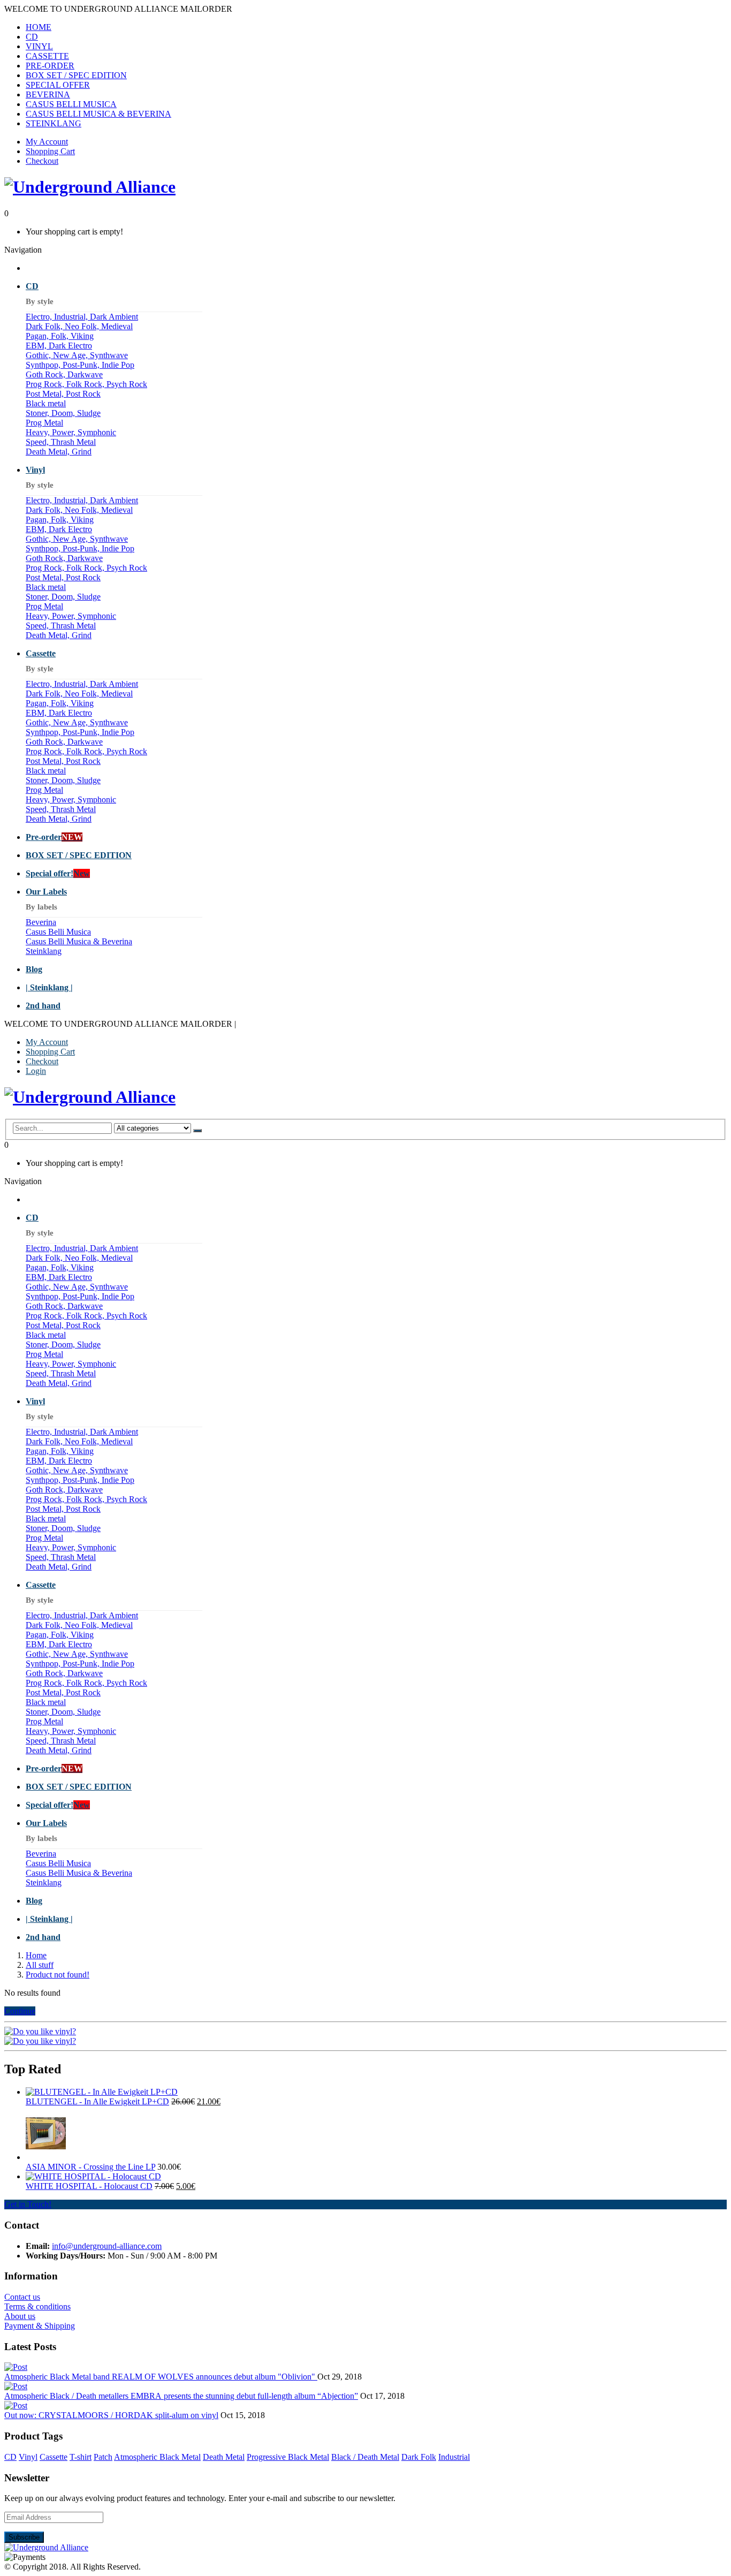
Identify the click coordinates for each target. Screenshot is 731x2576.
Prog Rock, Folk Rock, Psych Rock (86, 384)
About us (20, 2316)
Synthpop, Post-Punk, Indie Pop (80, 365)
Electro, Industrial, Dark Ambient (82, 317)
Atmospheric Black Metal (157, 2457)
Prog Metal (44, 423)
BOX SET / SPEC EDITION (76, 75)
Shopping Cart (50, 151)
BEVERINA (48, 94)
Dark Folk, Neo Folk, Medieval (79, 326)
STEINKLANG (54, 123)
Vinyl (28, 2457)
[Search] (197, 1131)
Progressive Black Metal (288, 2457)
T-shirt (81, 2457)
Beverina (41, 922)
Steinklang (44, 951)
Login (36, 1071)
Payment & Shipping (40, 2326)
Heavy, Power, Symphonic (71, 432)
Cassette (54, 2457)
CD (32, 37)
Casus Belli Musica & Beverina (79, 941)
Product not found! (58, 1975)
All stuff (40, 1965)
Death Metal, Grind (59, 452)
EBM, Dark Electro (59, 346)
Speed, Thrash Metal (61, 442)
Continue (20, 2011)
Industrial (454, 2457)
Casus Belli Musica (58, 932)
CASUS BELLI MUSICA (71, 104)
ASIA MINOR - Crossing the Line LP (90, 2167)
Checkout (42, 161)
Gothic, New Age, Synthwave (77, 355)
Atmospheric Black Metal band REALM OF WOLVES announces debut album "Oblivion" (161, 2377)
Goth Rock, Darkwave (64, 374)
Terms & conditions (37, 2306)
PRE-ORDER (50, 66)
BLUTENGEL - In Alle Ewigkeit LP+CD (97, 2101)
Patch (103, 2457)
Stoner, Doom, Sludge (63, 413)
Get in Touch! (28, 2204)
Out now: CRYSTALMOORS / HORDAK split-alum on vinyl (111, 2415)
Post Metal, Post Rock (63, 394)
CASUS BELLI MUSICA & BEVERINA (98, 114)
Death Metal (224, 2457)
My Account (47, 142)
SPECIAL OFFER (58, 85)
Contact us (22, 2297)
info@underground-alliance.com (107, 2246)
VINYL (39, 46)
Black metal (46, 403)
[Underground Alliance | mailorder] (46, 2547)
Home (36, 1955)
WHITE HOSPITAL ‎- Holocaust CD (89, 2186)
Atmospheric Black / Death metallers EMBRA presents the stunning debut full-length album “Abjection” (181, 2396)
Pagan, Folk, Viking (60, 336)
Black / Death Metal (365, 2457)
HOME (39, 27)
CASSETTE (47, 56)
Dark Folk (419, 2457)
